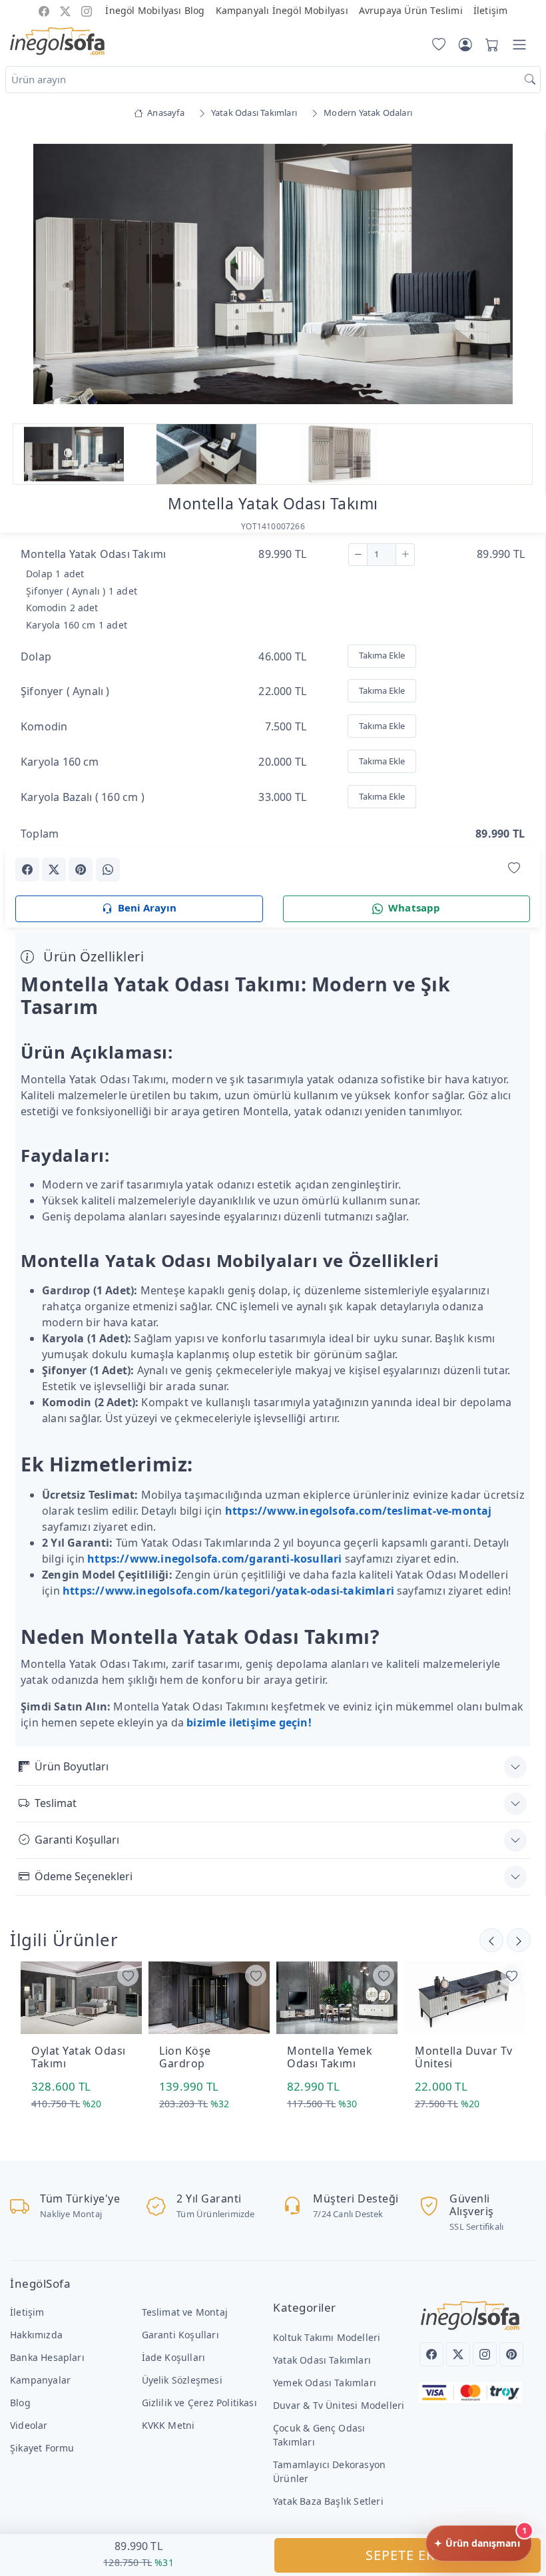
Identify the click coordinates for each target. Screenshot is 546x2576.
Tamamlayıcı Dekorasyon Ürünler (329, 2471)
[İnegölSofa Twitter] (65, 10)
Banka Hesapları (47, 2357)
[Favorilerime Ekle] (514, 869)
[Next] (513, 276)
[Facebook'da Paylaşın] (27, 870)
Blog (20, 2403)
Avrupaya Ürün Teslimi (411, 10)
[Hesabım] (465, 45)
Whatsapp (414, 907)
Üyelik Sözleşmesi (182, 2380)
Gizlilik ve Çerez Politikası (199, 2403)
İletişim (491, 10)
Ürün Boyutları (72, 1766)
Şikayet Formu (42, 2448)
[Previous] (32, 276)
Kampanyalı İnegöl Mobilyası (282, 10)
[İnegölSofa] (57, 42)
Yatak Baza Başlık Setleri (328, 2501)
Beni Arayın (147, 907)
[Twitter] (458, 2354)
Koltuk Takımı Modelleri (327, 2337)
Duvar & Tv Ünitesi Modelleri (339, 2405)
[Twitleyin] (54, 870)
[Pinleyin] (81, 870)
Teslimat (56, 1803)
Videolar (29, 2425)
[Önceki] (519, 1940)
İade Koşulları (174, 2357)
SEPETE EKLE (408, 2555)
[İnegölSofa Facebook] (44, 10)
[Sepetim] (489, 45)
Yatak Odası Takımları (322, 2360)
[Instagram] (485, 2354)
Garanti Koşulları (77, 1840)
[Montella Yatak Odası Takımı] (273, 274)
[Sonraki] (491, 1940)
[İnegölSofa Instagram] (87, 10)
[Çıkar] (358, 555)
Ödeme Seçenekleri (84, 1876)
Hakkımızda (36, 2335)
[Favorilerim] (436, 45)
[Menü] (519, 45)
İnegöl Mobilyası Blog (155, 10)
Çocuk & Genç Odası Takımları (319, 2435)
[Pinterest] (511, 2354)
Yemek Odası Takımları (325, 2383)
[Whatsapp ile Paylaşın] (108, 870)
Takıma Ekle (382, 655)
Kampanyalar (40, 2380)
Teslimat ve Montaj (185, 2312)
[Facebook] (431, 2354)
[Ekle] (405, 555)
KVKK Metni (168, 2425)
